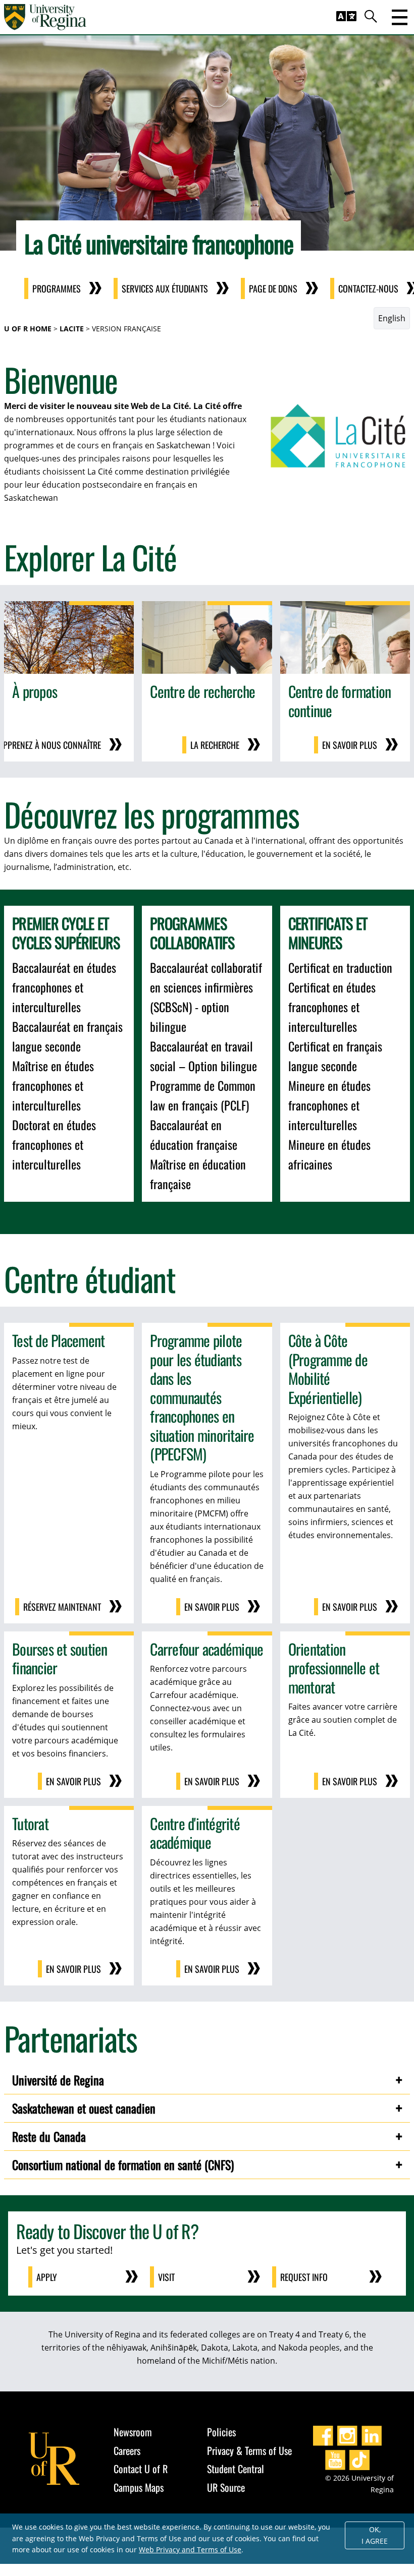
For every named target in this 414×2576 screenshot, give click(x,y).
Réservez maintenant (62, 1607)
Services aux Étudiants (165, 288)
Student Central (236, 2469)
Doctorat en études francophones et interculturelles (54, 1144)
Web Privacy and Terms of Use (190, 2550)
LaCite (72, 329)
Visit (166, 2277)
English (392, 318)
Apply (47, 2277)
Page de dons (273, 288)
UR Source (226, 2487)
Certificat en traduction (340, 967)
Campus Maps (139, 2487)
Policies (221, 2432)
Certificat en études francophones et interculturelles (332, 1007)
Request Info (304, 2277)
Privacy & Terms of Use (249, 2450)
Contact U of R (141, 2469)
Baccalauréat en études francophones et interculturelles (64, 987)
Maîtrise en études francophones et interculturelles (53, 1085)
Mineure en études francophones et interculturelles (329, 1105)
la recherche (215, 745)
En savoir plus (350, 745)
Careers (127, 2450)
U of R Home (28, 329)
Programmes (57, 288)
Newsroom (133, 2432)
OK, (375, 2535)
